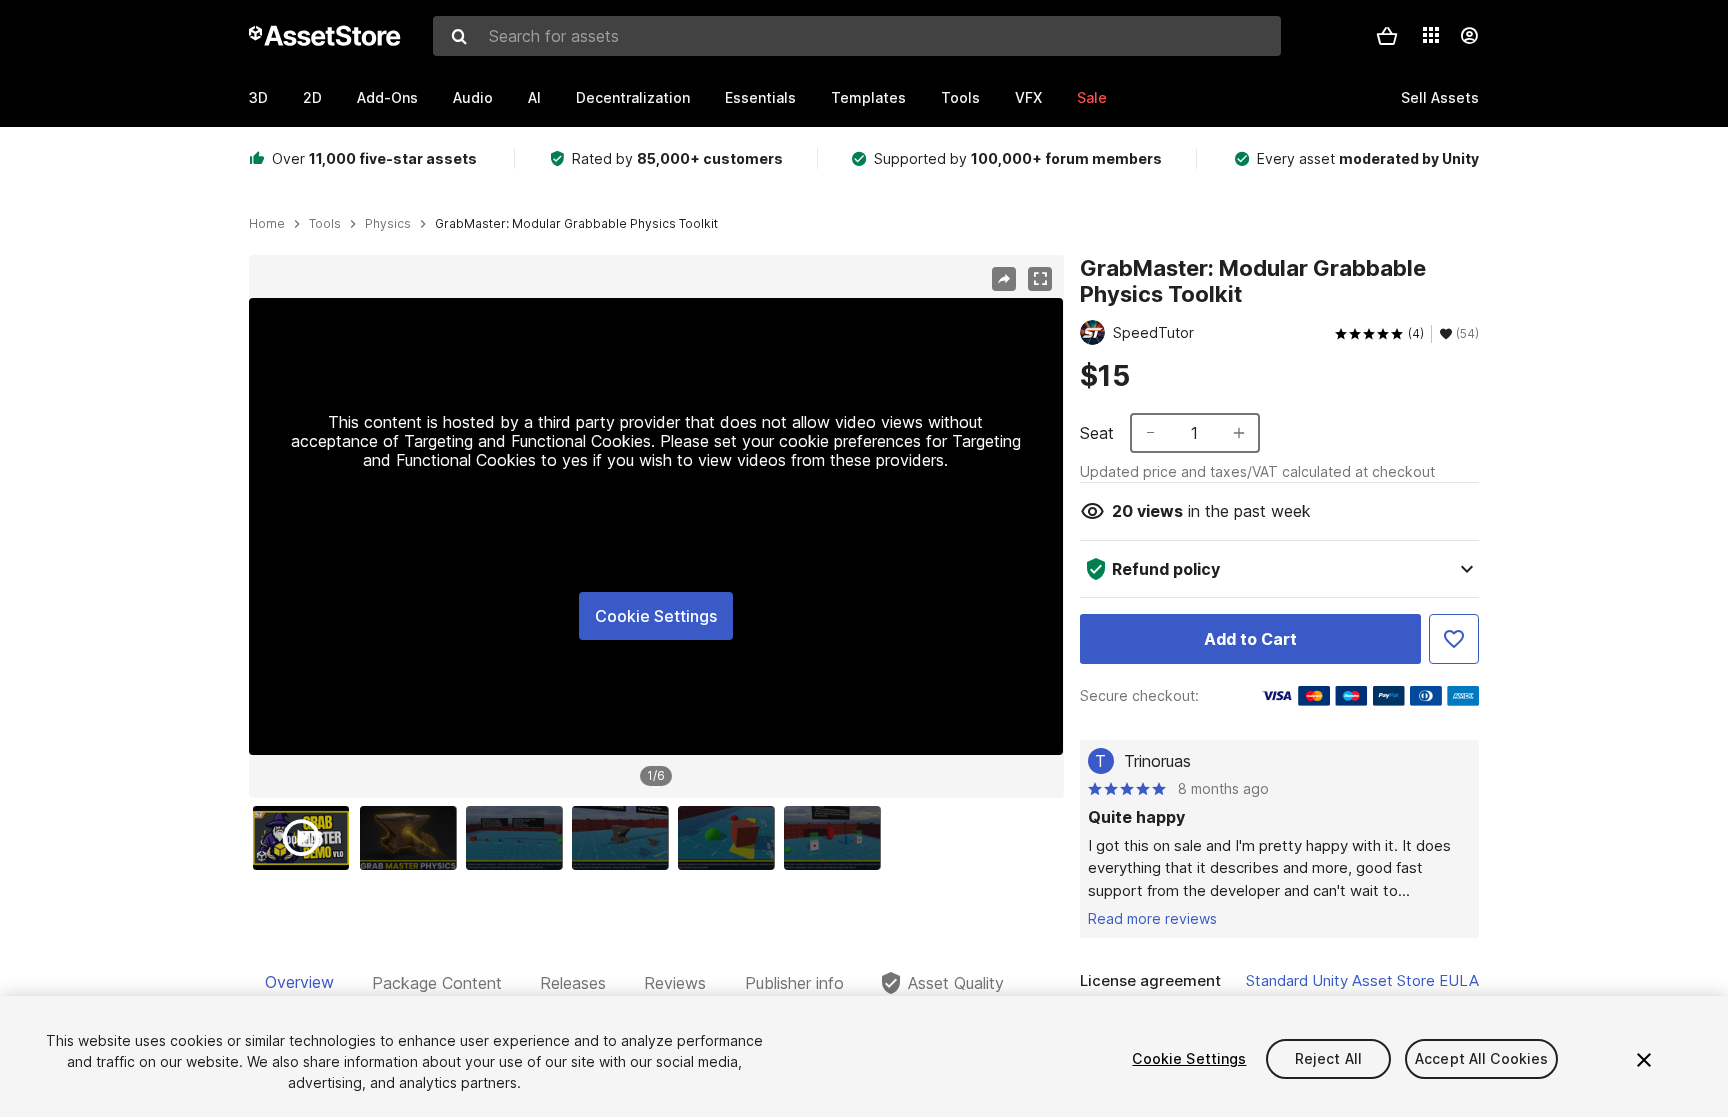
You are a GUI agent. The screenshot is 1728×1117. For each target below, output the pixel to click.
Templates (868, 97)
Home (267, 224)
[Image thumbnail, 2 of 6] (413, 838)
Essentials (760, 97)
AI (534, 97)
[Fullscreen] (1040, 279)
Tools (960, 97)
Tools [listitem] (325, 224)
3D (258, 97)
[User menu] (1469, 36)
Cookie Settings (656, 616)
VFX (1028, 97)
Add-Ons (387, 97)
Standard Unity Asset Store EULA (1362, 980)
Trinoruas (1157, 761)
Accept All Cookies (1482, 1058)
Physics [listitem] (388, 224)
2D (312, 97)
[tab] (299, 983)
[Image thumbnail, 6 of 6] (837, 838)
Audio (473, 97)
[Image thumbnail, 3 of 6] (519, 838)
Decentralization (633, 97)
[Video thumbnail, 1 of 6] (306, 838)
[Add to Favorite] (1454, 639)
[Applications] (1431, 35)
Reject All (1328, 1058)
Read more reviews (1152, 918)
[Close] (1644, 1060)
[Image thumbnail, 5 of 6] (731, 838)
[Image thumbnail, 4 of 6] (625, 838)
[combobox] (857, 36)
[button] (1387, 36)
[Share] (1004, 279)
